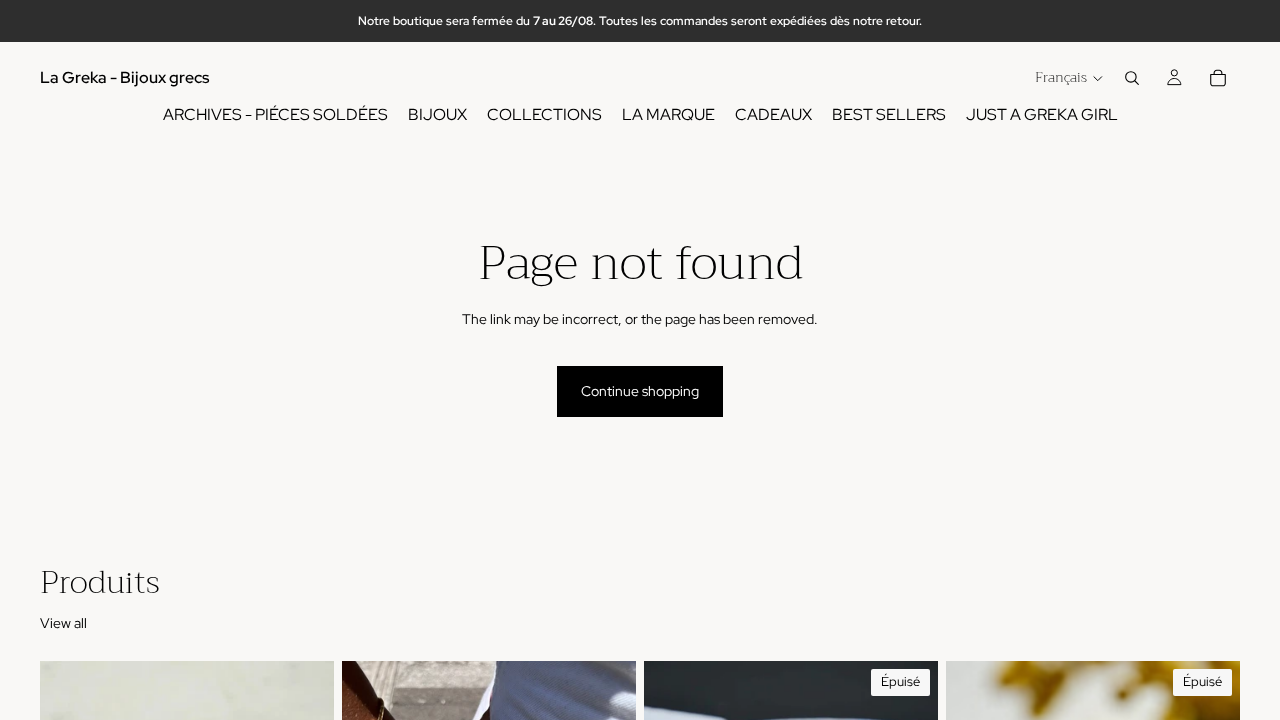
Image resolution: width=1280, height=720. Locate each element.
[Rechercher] (1132, 78)
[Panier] (1218, 78)
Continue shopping (640, 391)
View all (63, 623)
